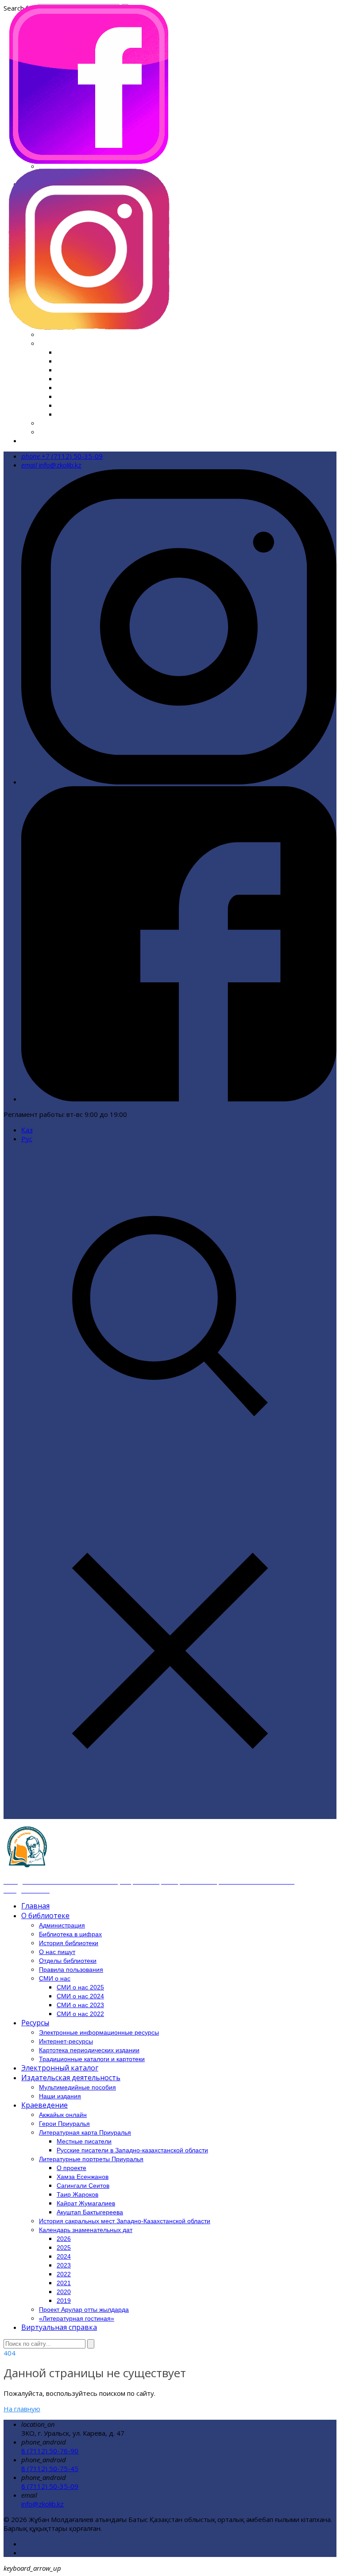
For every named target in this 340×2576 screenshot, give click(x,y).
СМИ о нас (55, 1978)
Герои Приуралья (64, 2124)
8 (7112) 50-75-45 (50, 2468)
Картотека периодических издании (89, 2050)
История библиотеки (69, 1943)
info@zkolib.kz (51, 465)
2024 (65, 370)
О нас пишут (57, 1952)
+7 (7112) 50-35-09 (62, 456)
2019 (65, 414)
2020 (65, 405)
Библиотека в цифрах (70, 1934)
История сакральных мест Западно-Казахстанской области (133, 334)
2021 (65, 396)
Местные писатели (84, 2141)
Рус (27, 1139)
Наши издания (60, 2096)
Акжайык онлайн (63, 2115)
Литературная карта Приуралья (85, 2132)
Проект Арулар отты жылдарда (89, 423)
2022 (65, 387)
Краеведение (44, 2105)
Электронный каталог (60, 2068)
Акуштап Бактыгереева (90, 2212)
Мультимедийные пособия (77, 2087)
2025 (65, 361)
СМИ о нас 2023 (80, 2005)
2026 (65, 352)
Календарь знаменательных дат (91, 343)
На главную (22, 2409)
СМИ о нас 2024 (80, 1996)
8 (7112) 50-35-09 (50, 2486)
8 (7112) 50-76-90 (50, 2451)
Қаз (27, 1130)
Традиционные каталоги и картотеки (92, 2059)
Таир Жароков (77, 2194)
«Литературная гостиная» (81, 432)
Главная (35, 1906)
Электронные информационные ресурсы (99, 2032)
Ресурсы (35, 2023)
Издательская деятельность (71, 2078)
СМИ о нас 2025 (80, 1987)
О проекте (71, 2168)
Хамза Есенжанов (83, 2177)
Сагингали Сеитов (83, 2186)
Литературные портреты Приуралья (91, 2159)
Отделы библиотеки (68, 1961)
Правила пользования (71, 1970)
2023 (65, 378)
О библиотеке (45, 1916)
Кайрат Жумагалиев (86, 2203)
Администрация (62, 1925)
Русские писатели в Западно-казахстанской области (132, 2150)
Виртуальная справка (55, 440)
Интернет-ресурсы (66, 2041)
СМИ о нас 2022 (80, 2014)
